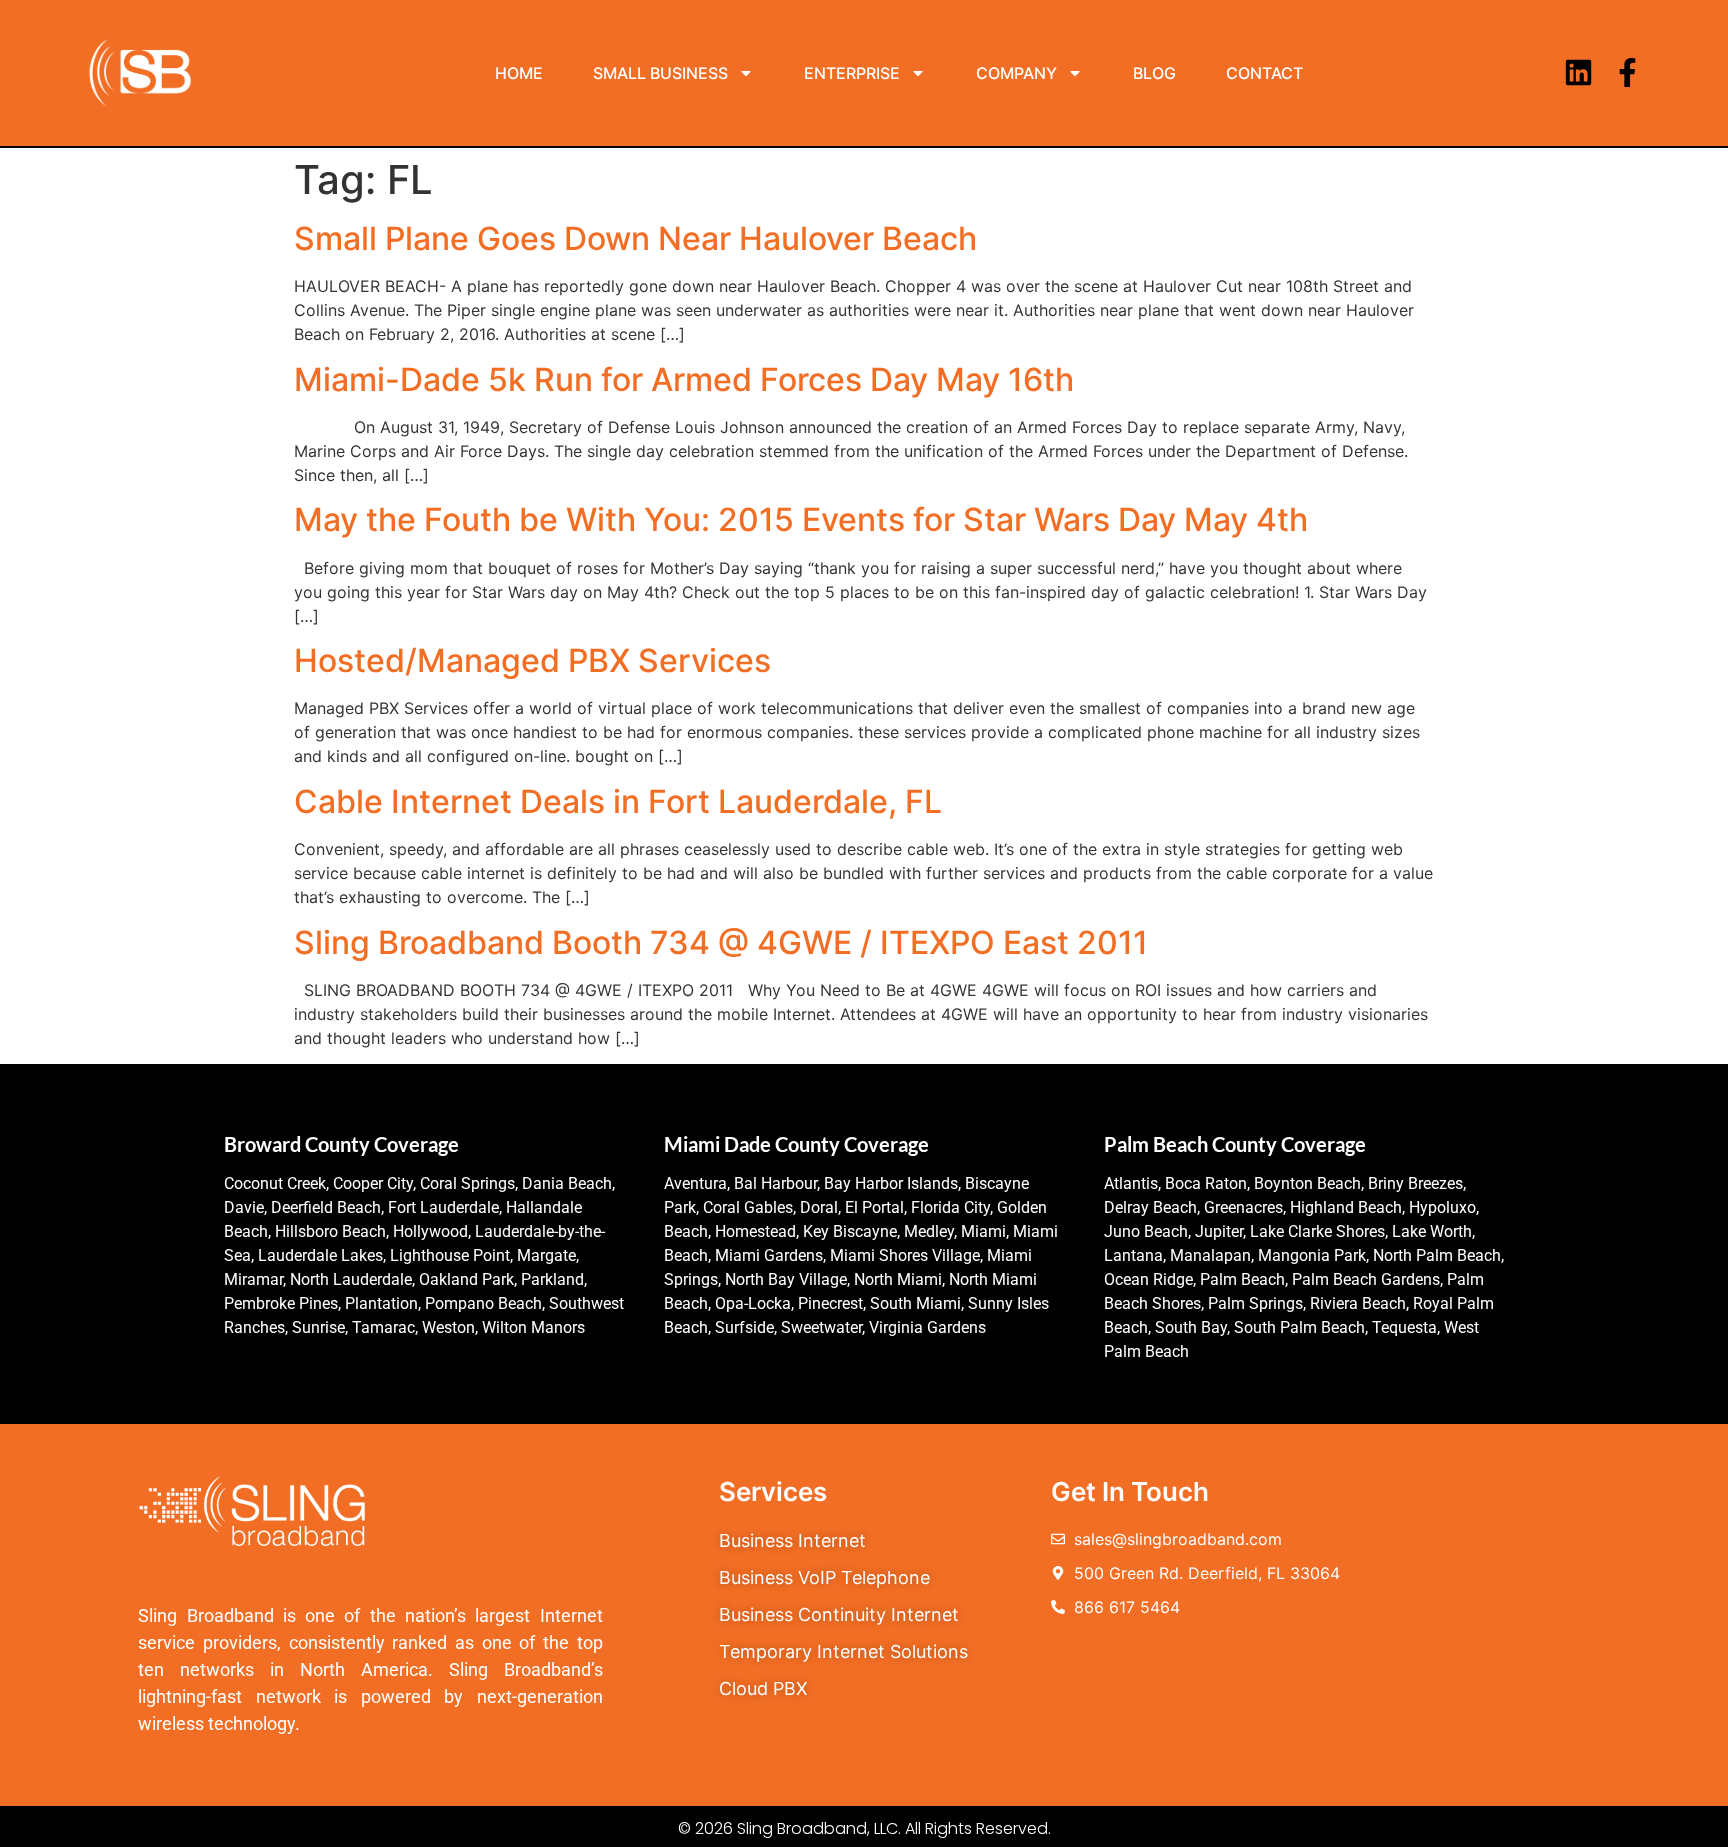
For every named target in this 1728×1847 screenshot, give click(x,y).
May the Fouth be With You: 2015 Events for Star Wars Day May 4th (801, 519)
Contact (1264, 73)
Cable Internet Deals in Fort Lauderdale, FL (618, 801)
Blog (1154, 73)
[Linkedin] (1578, 72)
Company (1016, 73)
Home (519, 73)
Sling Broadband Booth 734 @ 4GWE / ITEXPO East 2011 (721, 942)
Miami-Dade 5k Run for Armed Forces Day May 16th (684, 379)
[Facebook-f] (1627, 72)
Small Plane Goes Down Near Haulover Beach (635, 238)
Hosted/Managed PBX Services (532, 660)
